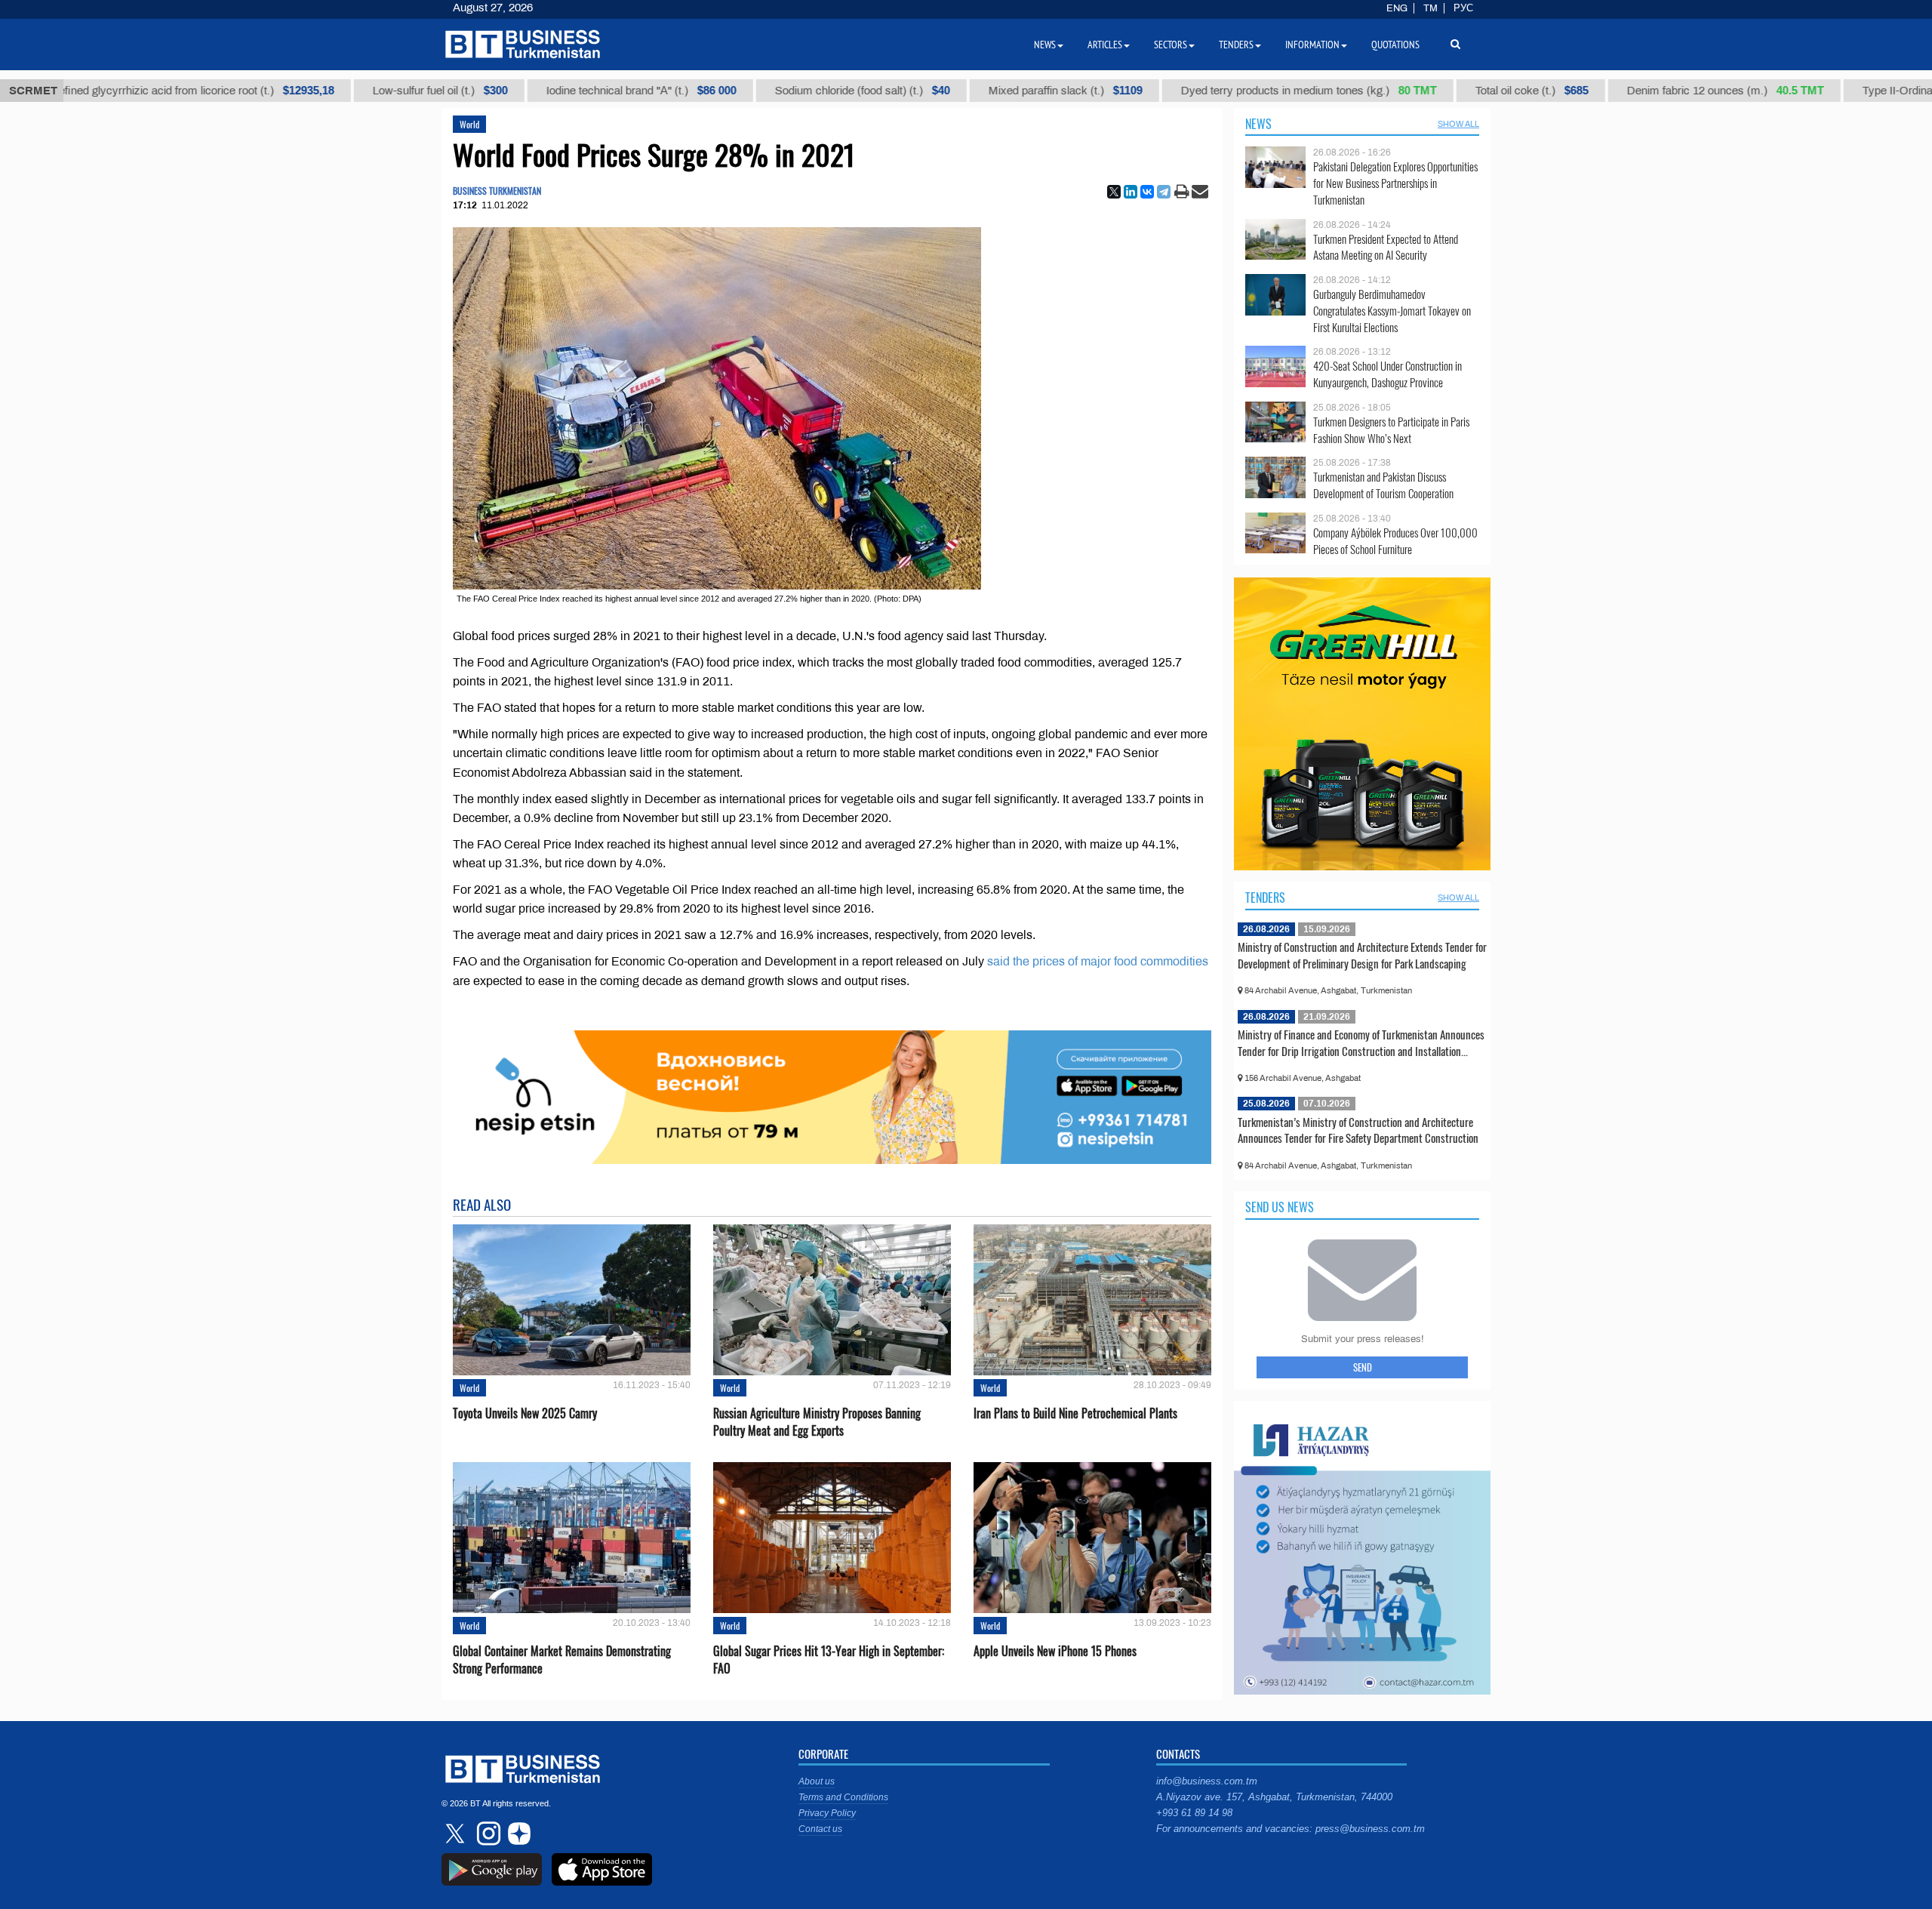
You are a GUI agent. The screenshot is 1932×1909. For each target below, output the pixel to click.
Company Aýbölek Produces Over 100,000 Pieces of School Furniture (1395, 541)
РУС (1463, 8)
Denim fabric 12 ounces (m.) (1660, 91)
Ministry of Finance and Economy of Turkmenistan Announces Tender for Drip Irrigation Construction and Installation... (1361, 1042)
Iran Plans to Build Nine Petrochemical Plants (1075, 1413)
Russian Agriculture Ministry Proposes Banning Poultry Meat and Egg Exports (817, 1422)
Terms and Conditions (843, 1797)
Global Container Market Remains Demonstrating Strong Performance (562, 1660)
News (1258, 124)
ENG (1397, 8)
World (469, 124)
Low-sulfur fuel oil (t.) (375, 91)
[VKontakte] (1147, 192)
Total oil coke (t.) (1466, 91)
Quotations (1395, 45)
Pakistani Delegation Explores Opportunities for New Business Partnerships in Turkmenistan (1395, 183)
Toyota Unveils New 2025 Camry (525, 1413)
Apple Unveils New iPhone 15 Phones (1055, 1651)
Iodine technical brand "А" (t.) (576, 91)
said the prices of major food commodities (1098, 961)
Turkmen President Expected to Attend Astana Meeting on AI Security (1386, 247)
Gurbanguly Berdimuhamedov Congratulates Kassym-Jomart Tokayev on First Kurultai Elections (1392, 311)
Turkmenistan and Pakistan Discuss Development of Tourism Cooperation (1383, 485)
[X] (1114, 192)
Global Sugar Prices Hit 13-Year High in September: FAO (829, 1660)
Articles (1105, 45)
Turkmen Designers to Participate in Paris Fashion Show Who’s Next (1391, 430)
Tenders (1265, 898)
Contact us (820, 1829)
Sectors (1171, 45)
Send (1363, 1367)
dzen (517, 1834)
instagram (487, 1834)
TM (1431, 8)
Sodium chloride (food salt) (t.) (797, 91)
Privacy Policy (827, 1813)
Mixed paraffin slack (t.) (1000, 91)
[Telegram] (1164, 192)
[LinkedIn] (1131, 192)
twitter (457, 1834)
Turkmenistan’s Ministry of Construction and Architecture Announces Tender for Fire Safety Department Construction (1358, 1130)
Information (1312, 45)
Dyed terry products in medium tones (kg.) (1243, 91)
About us (817, 1781)
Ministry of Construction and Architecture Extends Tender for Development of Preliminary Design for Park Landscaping (1362, 955)
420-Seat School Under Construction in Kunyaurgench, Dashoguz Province (1387, 374)
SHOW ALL (1458, 124)
